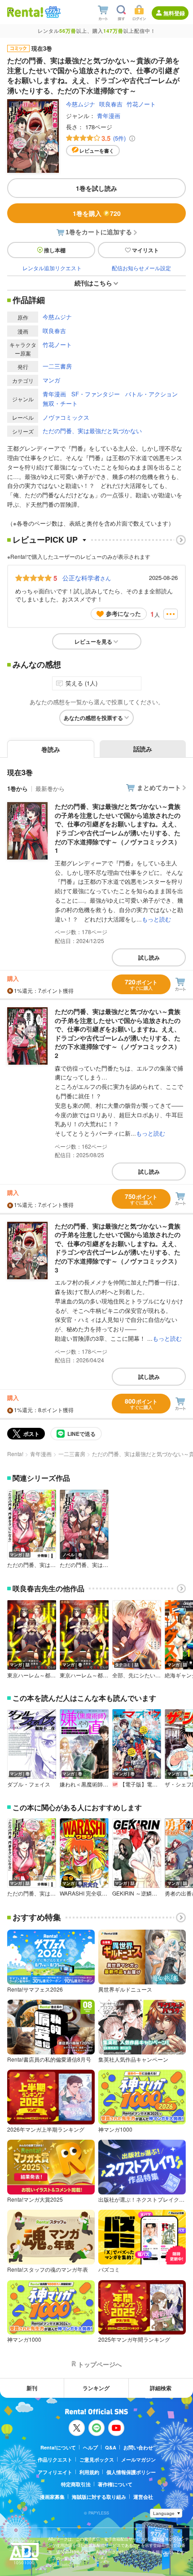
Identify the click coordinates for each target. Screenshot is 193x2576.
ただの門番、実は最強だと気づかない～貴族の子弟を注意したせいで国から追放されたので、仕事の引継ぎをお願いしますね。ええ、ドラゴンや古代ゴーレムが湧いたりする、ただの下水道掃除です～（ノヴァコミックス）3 (118, 1248)
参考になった (123, 613)
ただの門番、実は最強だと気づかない (92, 431)
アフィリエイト (55, 2472)
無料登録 (174, 13)
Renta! (15, 1454)
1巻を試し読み (96, 188)
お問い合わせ (138, 2447)
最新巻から (50, 788)
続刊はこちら (93, 283)
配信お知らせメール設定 (141, 268)
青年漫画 (109, 116)
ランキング (96, 2388)
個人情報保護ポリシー (131, 2472)
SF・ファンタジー (96, 394)
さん (87, 578)
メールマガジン (138, 2460)
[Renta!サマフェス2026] (52, 12)
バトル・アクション (151, 394)
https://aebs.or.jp (64, 2565)
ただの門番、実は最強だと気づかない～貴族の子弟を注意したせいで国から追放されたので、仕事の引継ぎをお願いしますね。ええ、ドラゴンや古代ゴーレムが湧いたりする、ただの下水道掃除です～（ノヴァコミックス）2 (118, 1033)
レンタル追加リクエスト (52, 268)
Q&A (111, 2447)
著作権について (115, 2484)
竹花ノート (141, 104)
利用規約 (89, 2472)
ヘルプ (90, 2447)
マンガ (51, 380)
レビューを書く (97, 151)
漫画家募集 (52, 2497)
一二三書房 (57, 366)
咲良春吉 (111, 104)
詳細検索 (161, 2388)
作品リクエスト (55, 2460)
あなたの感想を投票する (93, 718)
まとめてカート (159, 787)
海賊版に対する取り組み (99, 2497)
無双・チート (60, 403)
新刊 (32, 2388)
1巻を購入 (97, 213)
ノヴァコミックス (66, 417)
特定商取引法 (76, 2484)
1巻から (18, 788)
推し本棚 (55, 250)
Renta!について (58, 2447)
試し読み (149, 957)
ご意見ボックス (97, 2460)
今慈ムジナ (81, 104)
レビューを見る (93, 641)
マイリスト (145, 250)
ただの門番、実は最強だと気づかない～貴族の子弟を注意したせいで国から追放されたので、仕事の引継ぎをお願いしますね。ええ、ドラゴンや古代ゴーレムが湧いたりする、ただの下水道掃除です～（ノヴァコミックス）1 (118, 828)
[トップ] (25, 12)
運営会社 (143, 2497)
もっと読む (156, 919)
